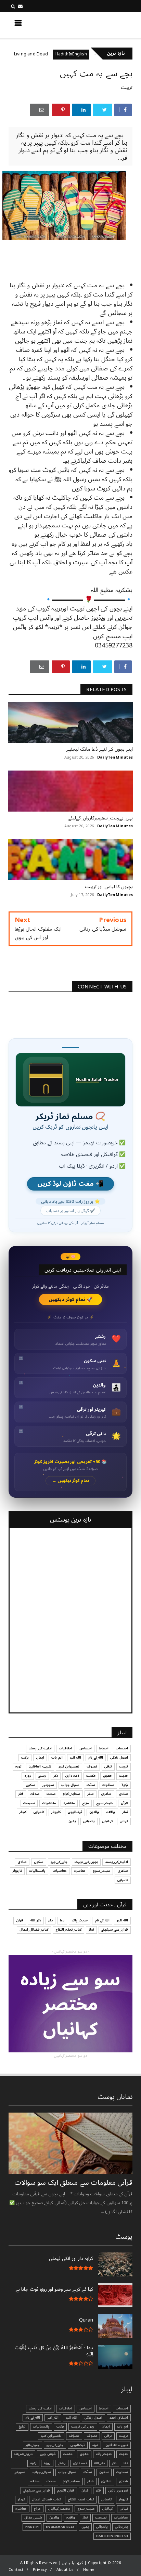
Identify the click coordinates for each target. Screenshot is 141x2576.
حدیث (124, 1776)
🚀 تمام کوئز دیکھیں (71, 1299)
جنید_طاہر (33, 2445)
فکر (21, 1794)
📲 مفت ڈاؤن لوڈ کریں (70, 1184)
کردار (23, 1812)
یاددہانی (89, 1821)
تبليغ (22, 2427)
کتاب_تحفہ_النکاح (68, 1930)
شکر (91, 1794)
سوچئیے (48, 1785)
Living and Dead (58, 54)
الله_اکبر (122, 1920)
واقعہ (111, 1812)
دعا (62, 1920)
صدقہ (35, 1794)
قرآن (124, 1803)
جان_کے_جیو (59, 1862)
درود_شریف (23, 2454)
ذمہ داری (72, 1776)
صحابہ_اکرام (71, 1794)
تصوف (92, 1766)
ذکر (56, 1776)
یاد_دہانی (121, 2527)
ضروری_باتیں (118, 2490)
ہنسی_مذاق (33, 2518)
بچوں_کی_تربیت (86, 1862)
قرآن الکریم (66, 2490)
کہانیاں (107, 1821)
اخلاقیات (66, 1748)
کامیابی (39, 1812)
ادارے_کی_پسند (40, 1748)
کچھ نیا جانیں (106, 25)
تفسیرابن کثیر (69, 1766)
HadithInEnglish (99, 54)
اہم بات (57, 1758)
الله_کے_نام (96, 1758)
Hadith (32, 2527)
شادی (123, 1794)
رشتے (42, 1776)
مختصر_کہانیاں (59, 2509)
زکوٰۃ (125, 1785)
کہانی (124, 1821)
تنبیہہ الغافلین (40, 1766)
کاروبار (56, 1812)
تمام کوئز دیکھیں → (71, 1481)
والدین (94, 1812)
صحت (51, 1794)
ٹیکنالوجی (75, 1812)
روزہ (28, 1776)
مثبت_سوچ (105, 1803)
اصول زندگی (119, 1758)
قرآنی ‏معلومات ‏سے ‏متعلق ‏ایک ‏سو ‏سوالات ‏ (73, 2183)
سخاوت (108, 1785)
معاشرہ (69, 1803)
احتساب (122, 1748)
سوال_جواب (42, 2472)
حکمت (91, 1776)
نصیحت (29, 1803)
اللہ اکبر (75, 1758)
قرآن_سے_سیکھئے (115, 1930)
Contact (16, 2570)
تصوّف (74, 2436)
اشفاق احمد (119, 2418)
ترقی (108, 1766)
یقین (72, 1821)
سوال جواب (70, 1785)
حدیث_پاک (80, 1920)
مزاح (22, 54)
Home (89, 2570)
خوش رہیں (48, 2454)
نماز (125, 1812)
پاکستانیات (37, 1871)
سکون (30, 1785)
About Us (65, 2570)
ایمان (40, 1758)
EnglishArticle (60, 2527)
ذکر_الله (36, 1920)
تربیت (127, 87)
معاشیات (49, 1803)
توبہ (18, 1766)
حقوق (107, 1776)
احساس (86, 1748)
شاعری (106, 1794)
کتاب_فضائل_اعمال (34, 1930)
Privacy (40, 2570)
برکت (25, 1758)
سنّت (91, 1785)
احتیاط (104, 1748)
